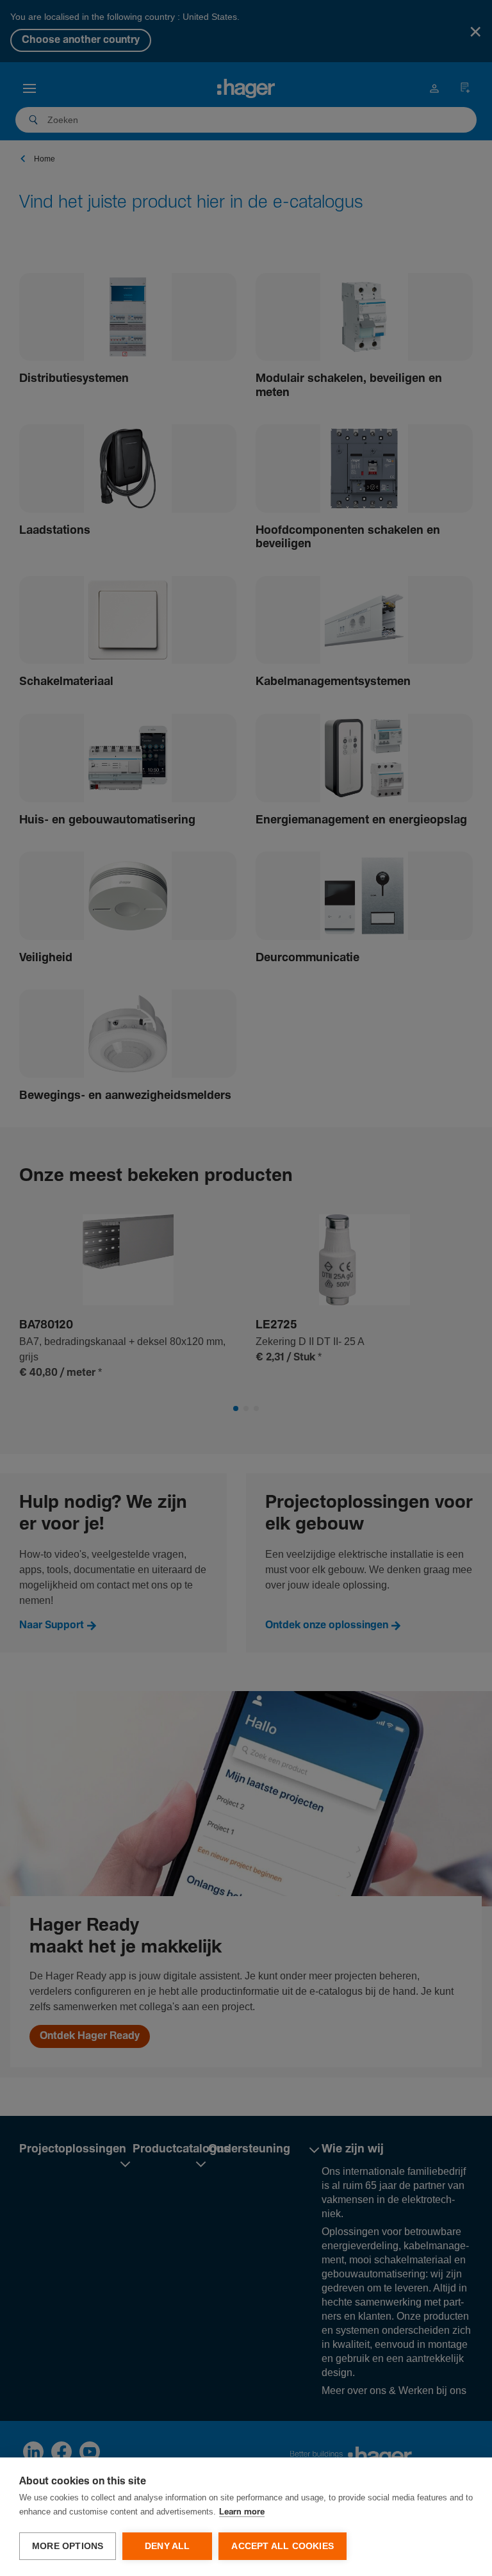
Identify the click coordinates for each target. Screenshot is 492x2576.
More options (68, 2546)
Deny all (168, 2546)
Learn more (242, 2512)
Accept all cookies (283, 2546)
